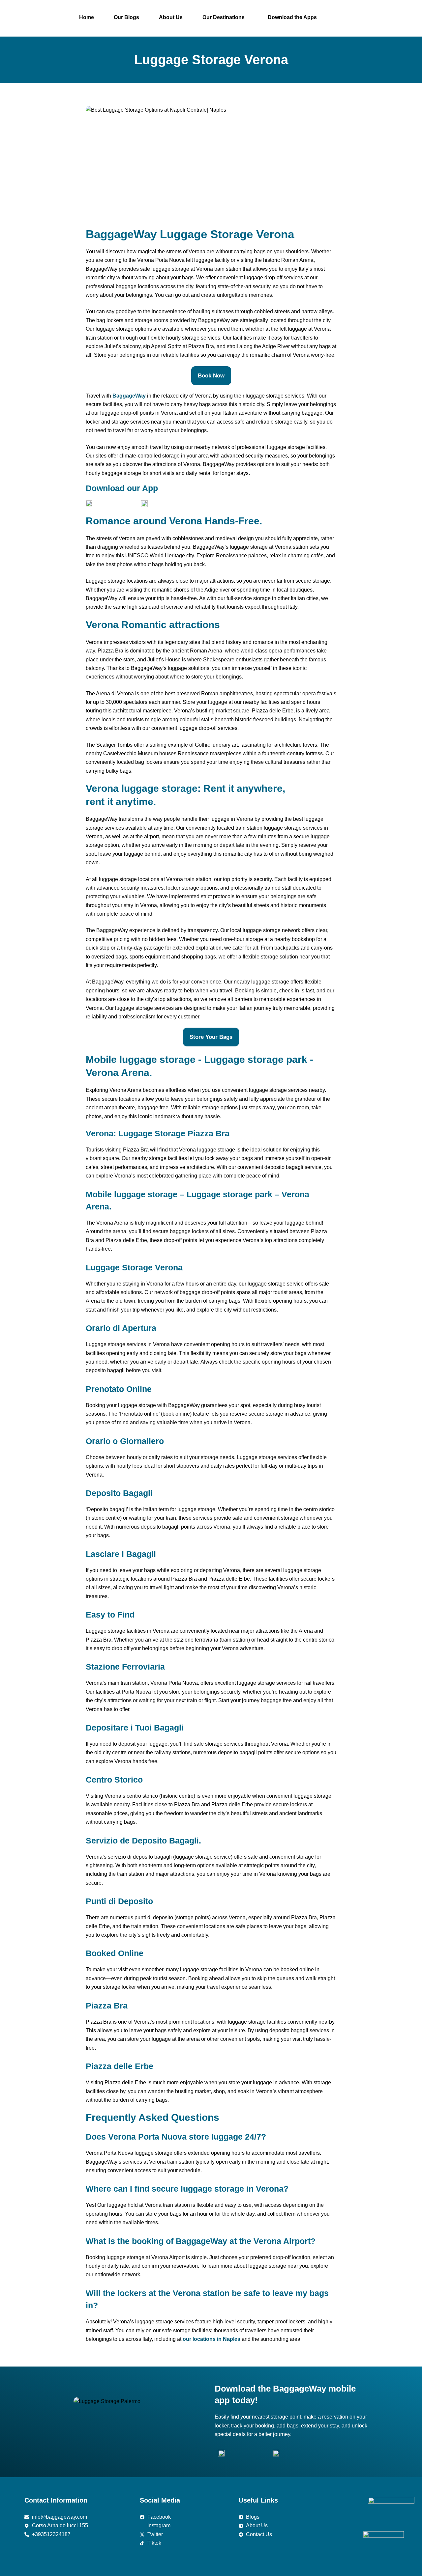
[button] (225, 17)
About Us (171, 17)
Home (87, 17)
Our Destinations (224, 17)
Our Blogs (126, 17)
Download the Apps (292, 17)
